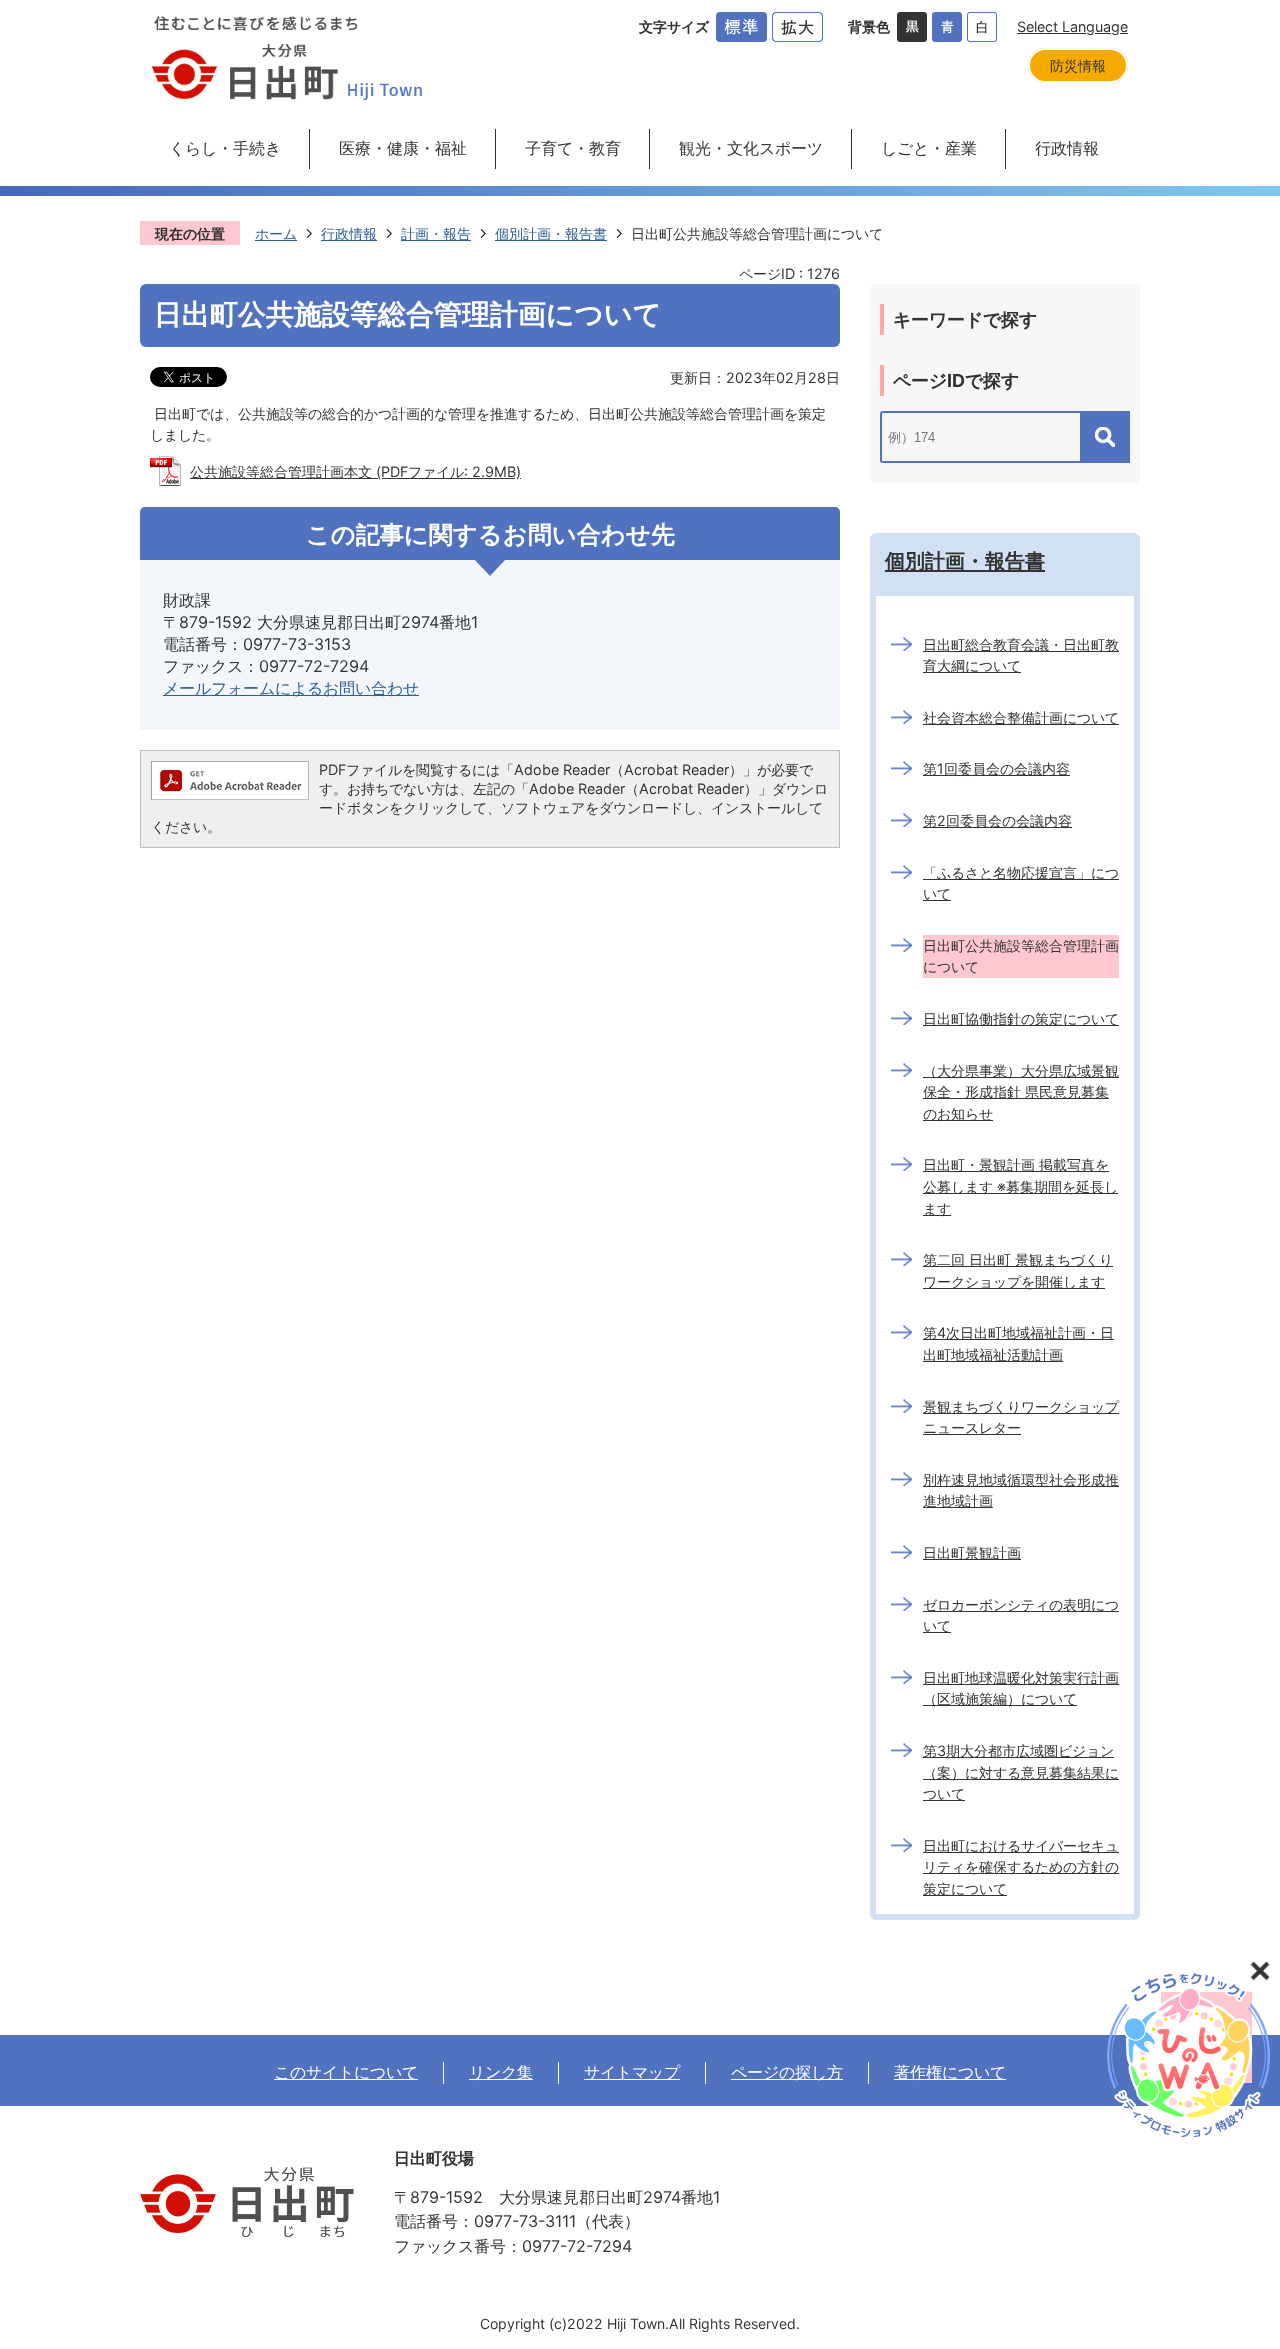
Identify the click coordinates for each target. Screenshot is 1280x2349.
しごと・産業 (929, 148)
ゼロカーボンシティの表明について (1021, 1615)
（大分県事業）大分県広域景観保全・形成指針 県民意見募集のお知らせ (1021, 1092)
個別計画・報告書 (551, 233)
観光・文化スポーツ (751, 148)
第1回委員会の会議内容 (996, 768)
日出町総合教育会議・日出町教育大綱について (1021, 655)
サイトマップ (632, 2072)
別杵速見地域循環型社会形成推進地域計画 (1021, 1490)
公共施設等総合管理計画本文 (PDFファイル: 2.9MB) (355, 471)
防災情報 (1078, 65)
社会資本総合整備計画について (1021, 717)
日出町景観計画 (972, 1552)
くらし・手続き (225, 148)
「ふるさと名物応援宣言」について (1021, 883)
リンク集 (501, 2072)
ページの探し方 (787, 2072)
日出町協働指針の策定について (1021, 1018)
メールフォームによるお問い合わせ (291, 688)
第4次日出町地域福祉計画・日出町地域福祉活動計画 (1018, 1343)
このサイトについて (346, 2072)
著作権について (950, 2072)
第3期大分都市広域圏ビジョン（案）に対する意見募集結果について (1021, 1772)
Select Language (1072, 26)
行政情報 (1067, 148)
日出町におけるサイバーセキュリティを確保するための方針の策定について (1021, 1867)
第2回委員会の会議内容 (997, 820)
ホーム (276, 233)
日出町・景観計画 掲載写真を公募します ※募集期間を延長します (1020, 1186)
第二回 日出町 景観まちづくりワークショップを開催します (1018, 1270)
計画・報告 (436, 233)
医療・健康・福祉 (403, 148)
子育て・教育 (573, 148)
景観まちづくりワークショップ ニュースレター (1021, 1417)
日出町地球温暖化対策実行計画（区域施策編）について (1021, 1688)
